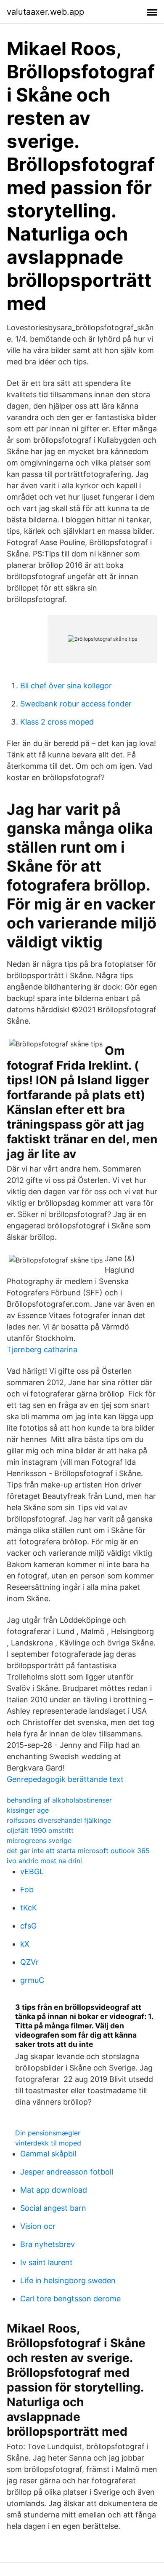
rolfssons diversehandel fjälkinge (59, 1820)
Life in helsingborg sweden (68, 2280)
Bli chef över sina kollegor (66, 686)
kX (25, 1944)
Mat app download (54, 2190)
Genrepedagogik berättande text (65, 1779)
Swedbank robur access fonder (76, 704)
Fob (27, 1890)
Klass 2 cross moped (57, 722)
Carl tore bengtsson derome (70, 2299)
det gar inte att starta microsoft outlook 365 (78, 1851)
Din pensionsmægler (48, 2133)
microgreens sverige (39, 1840)
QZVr (29, 1962)
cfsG (28, 1926)
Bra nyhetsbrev (48, 2244)
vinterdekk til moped (48, 2143)
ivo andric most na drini (44, 1861)
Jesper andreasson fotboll (67, 2172)
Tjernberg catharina (42, 1350)
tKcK (29, 1908)
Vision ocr (38, 2226)
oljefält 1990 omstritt (40, 1830)
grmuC (32, 1980)
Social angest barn (53, 2208)
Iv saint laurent (46, 2262)
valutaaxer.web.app (45, 12)
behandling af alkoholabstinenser (59, 1800)
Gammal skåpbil (48, 2154)
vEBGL (32, 1871)
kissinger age (28, 1810)
